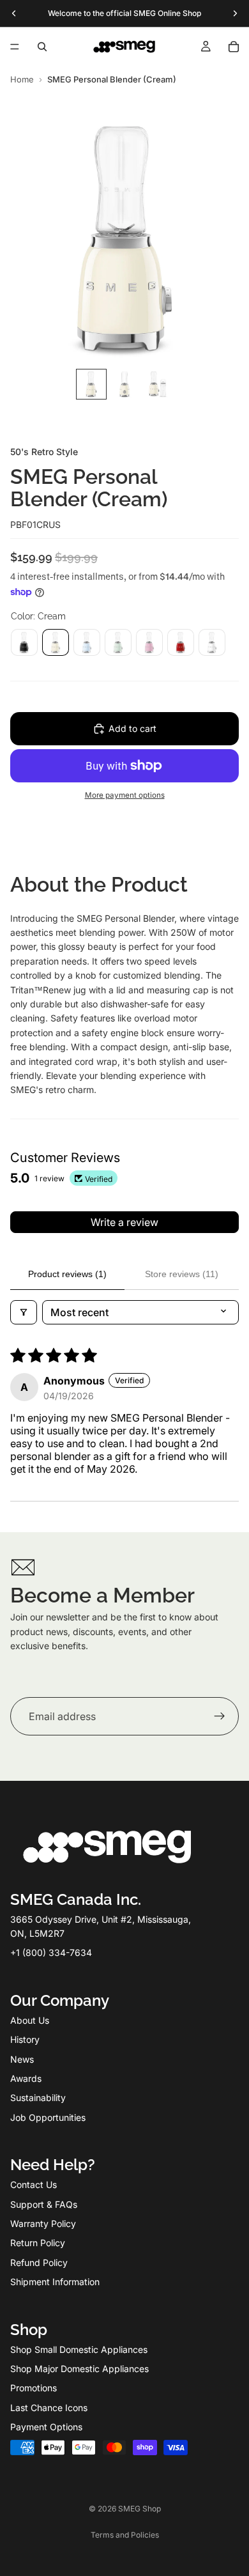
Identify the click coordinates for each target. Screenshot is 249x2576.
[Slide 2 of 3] (124, 384)
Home (22, 79)
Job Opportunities (48, 2117)
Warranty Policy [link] (43, 2223)
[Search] (42, 47)
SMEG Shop (140, 2509)
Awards (26, 2078)
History (25, 2039)
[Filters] (24, 1312)
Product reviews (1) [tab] (67, 1274)
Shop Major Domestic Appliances (79, 2369)
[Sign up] (220, 1717)
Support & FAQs (44, 2204)
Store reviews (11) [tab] (182, 1274)
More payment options (125, 795)
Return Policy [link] (38, 2243)
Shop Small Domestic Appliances (79, 2349)
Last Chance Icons (49, 2408)
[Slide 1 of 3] (91, 384)
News (22, 2059)
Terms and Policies (125, 2535)
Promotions (34, 2388)
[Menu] (15, 47)
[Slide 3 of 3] (158, 384)
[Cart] (234, 47)
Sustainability (38, 2098)
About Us (30, 2020)
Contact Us (34, 2184)
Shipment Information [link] (55, 2282)
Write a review (124, 1222)
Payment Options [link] (46, 2427)
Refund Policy (39, 2262)
